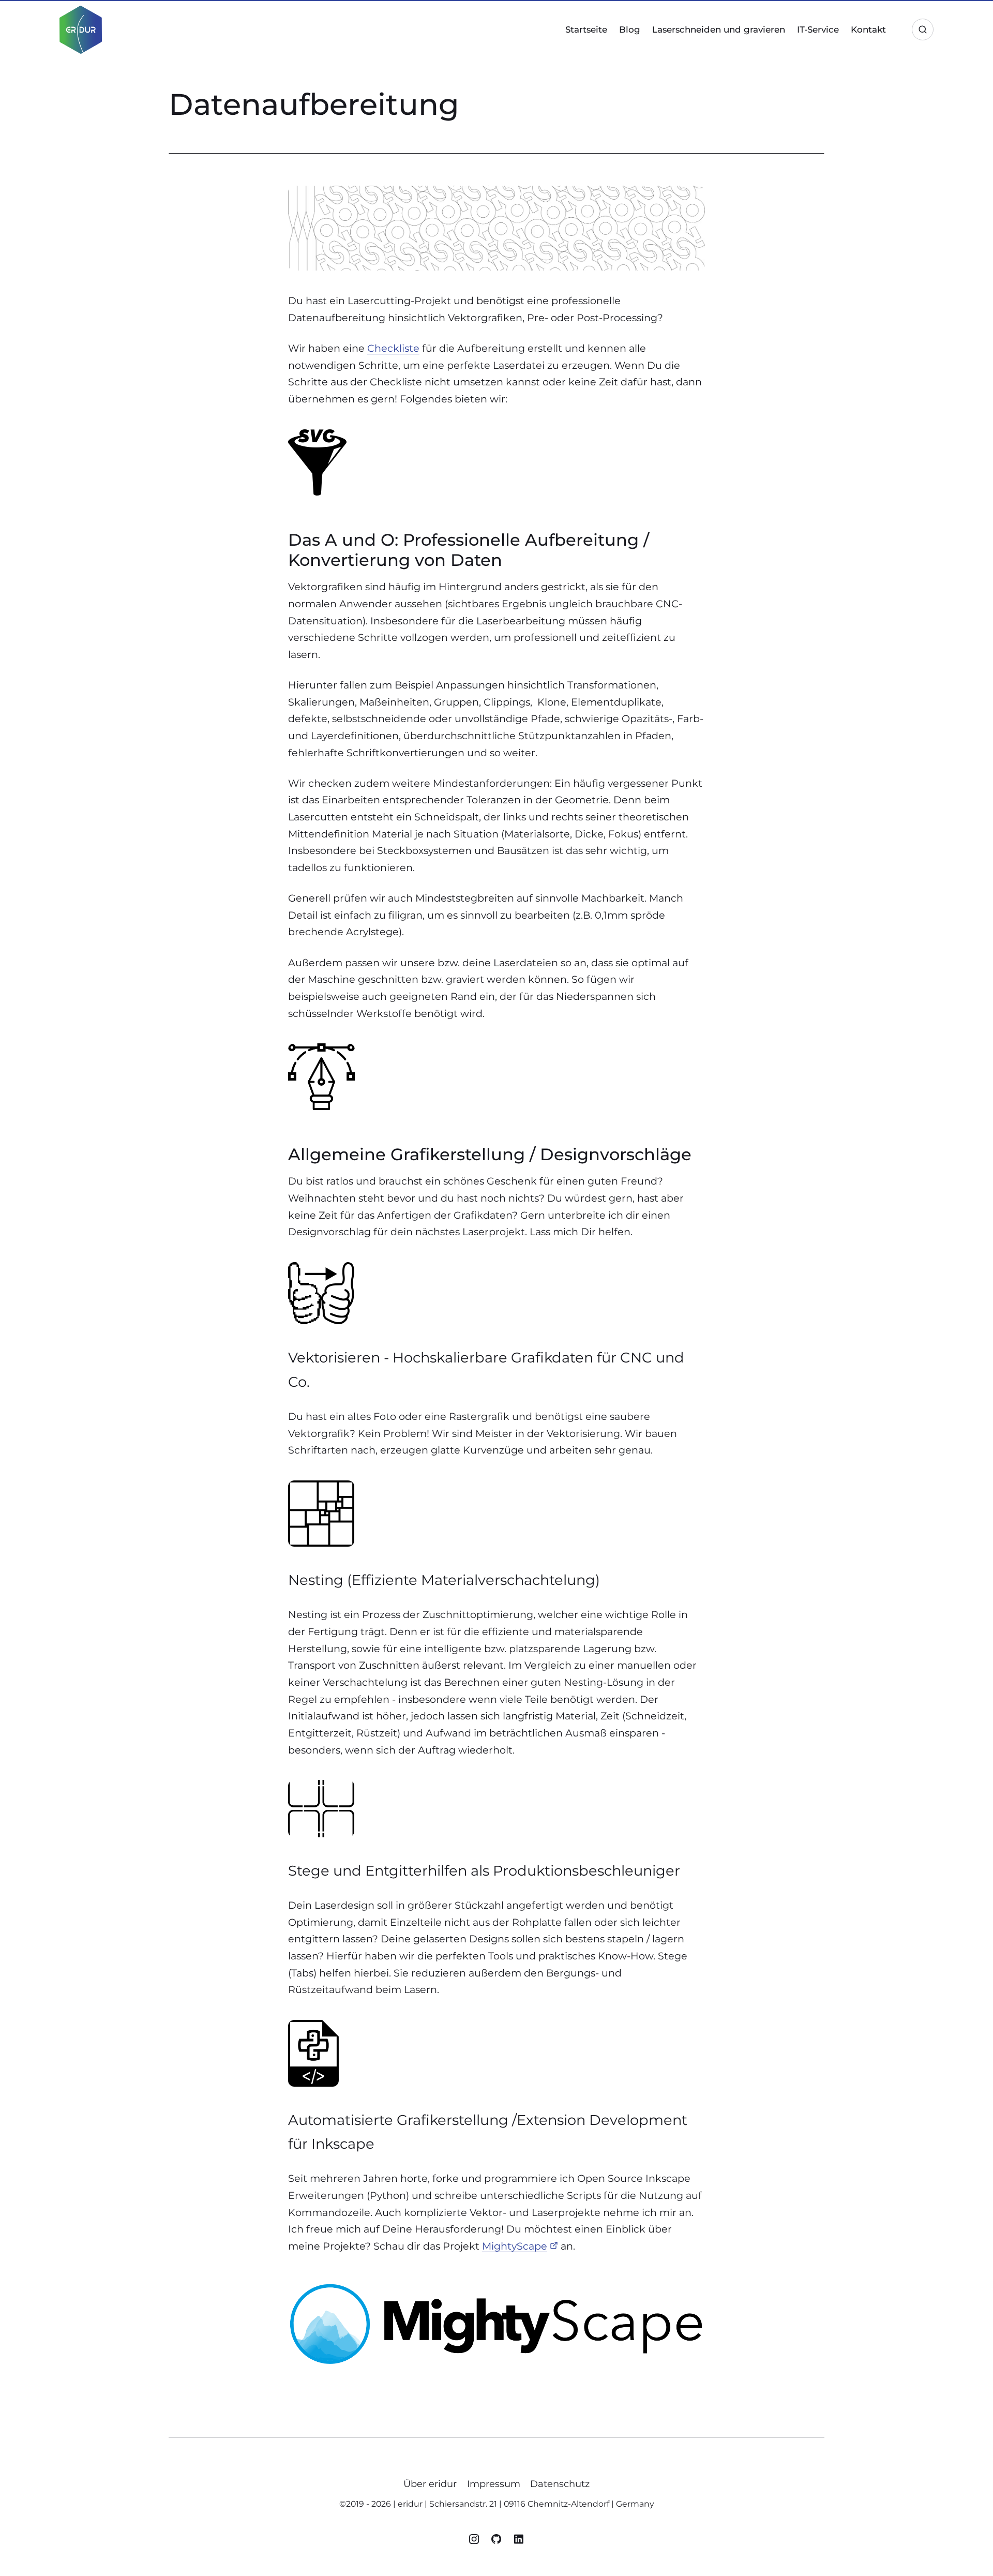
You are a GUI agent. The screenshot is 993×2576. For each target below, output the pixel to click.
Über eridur (430, 2484)
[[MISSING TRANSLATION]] (498, 2541)
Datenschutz (560, 2484)
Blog (630, 29)
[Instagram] (475, 2541)
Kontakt (868, 29)
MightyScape (515, 2246)
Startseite (586, 29)
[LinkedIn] (519, 2541)
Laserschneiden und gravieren (719, 29)
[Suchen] (923, 29)
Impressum (494, 2484)
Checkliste (393, 348)
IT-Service (818, 29)
